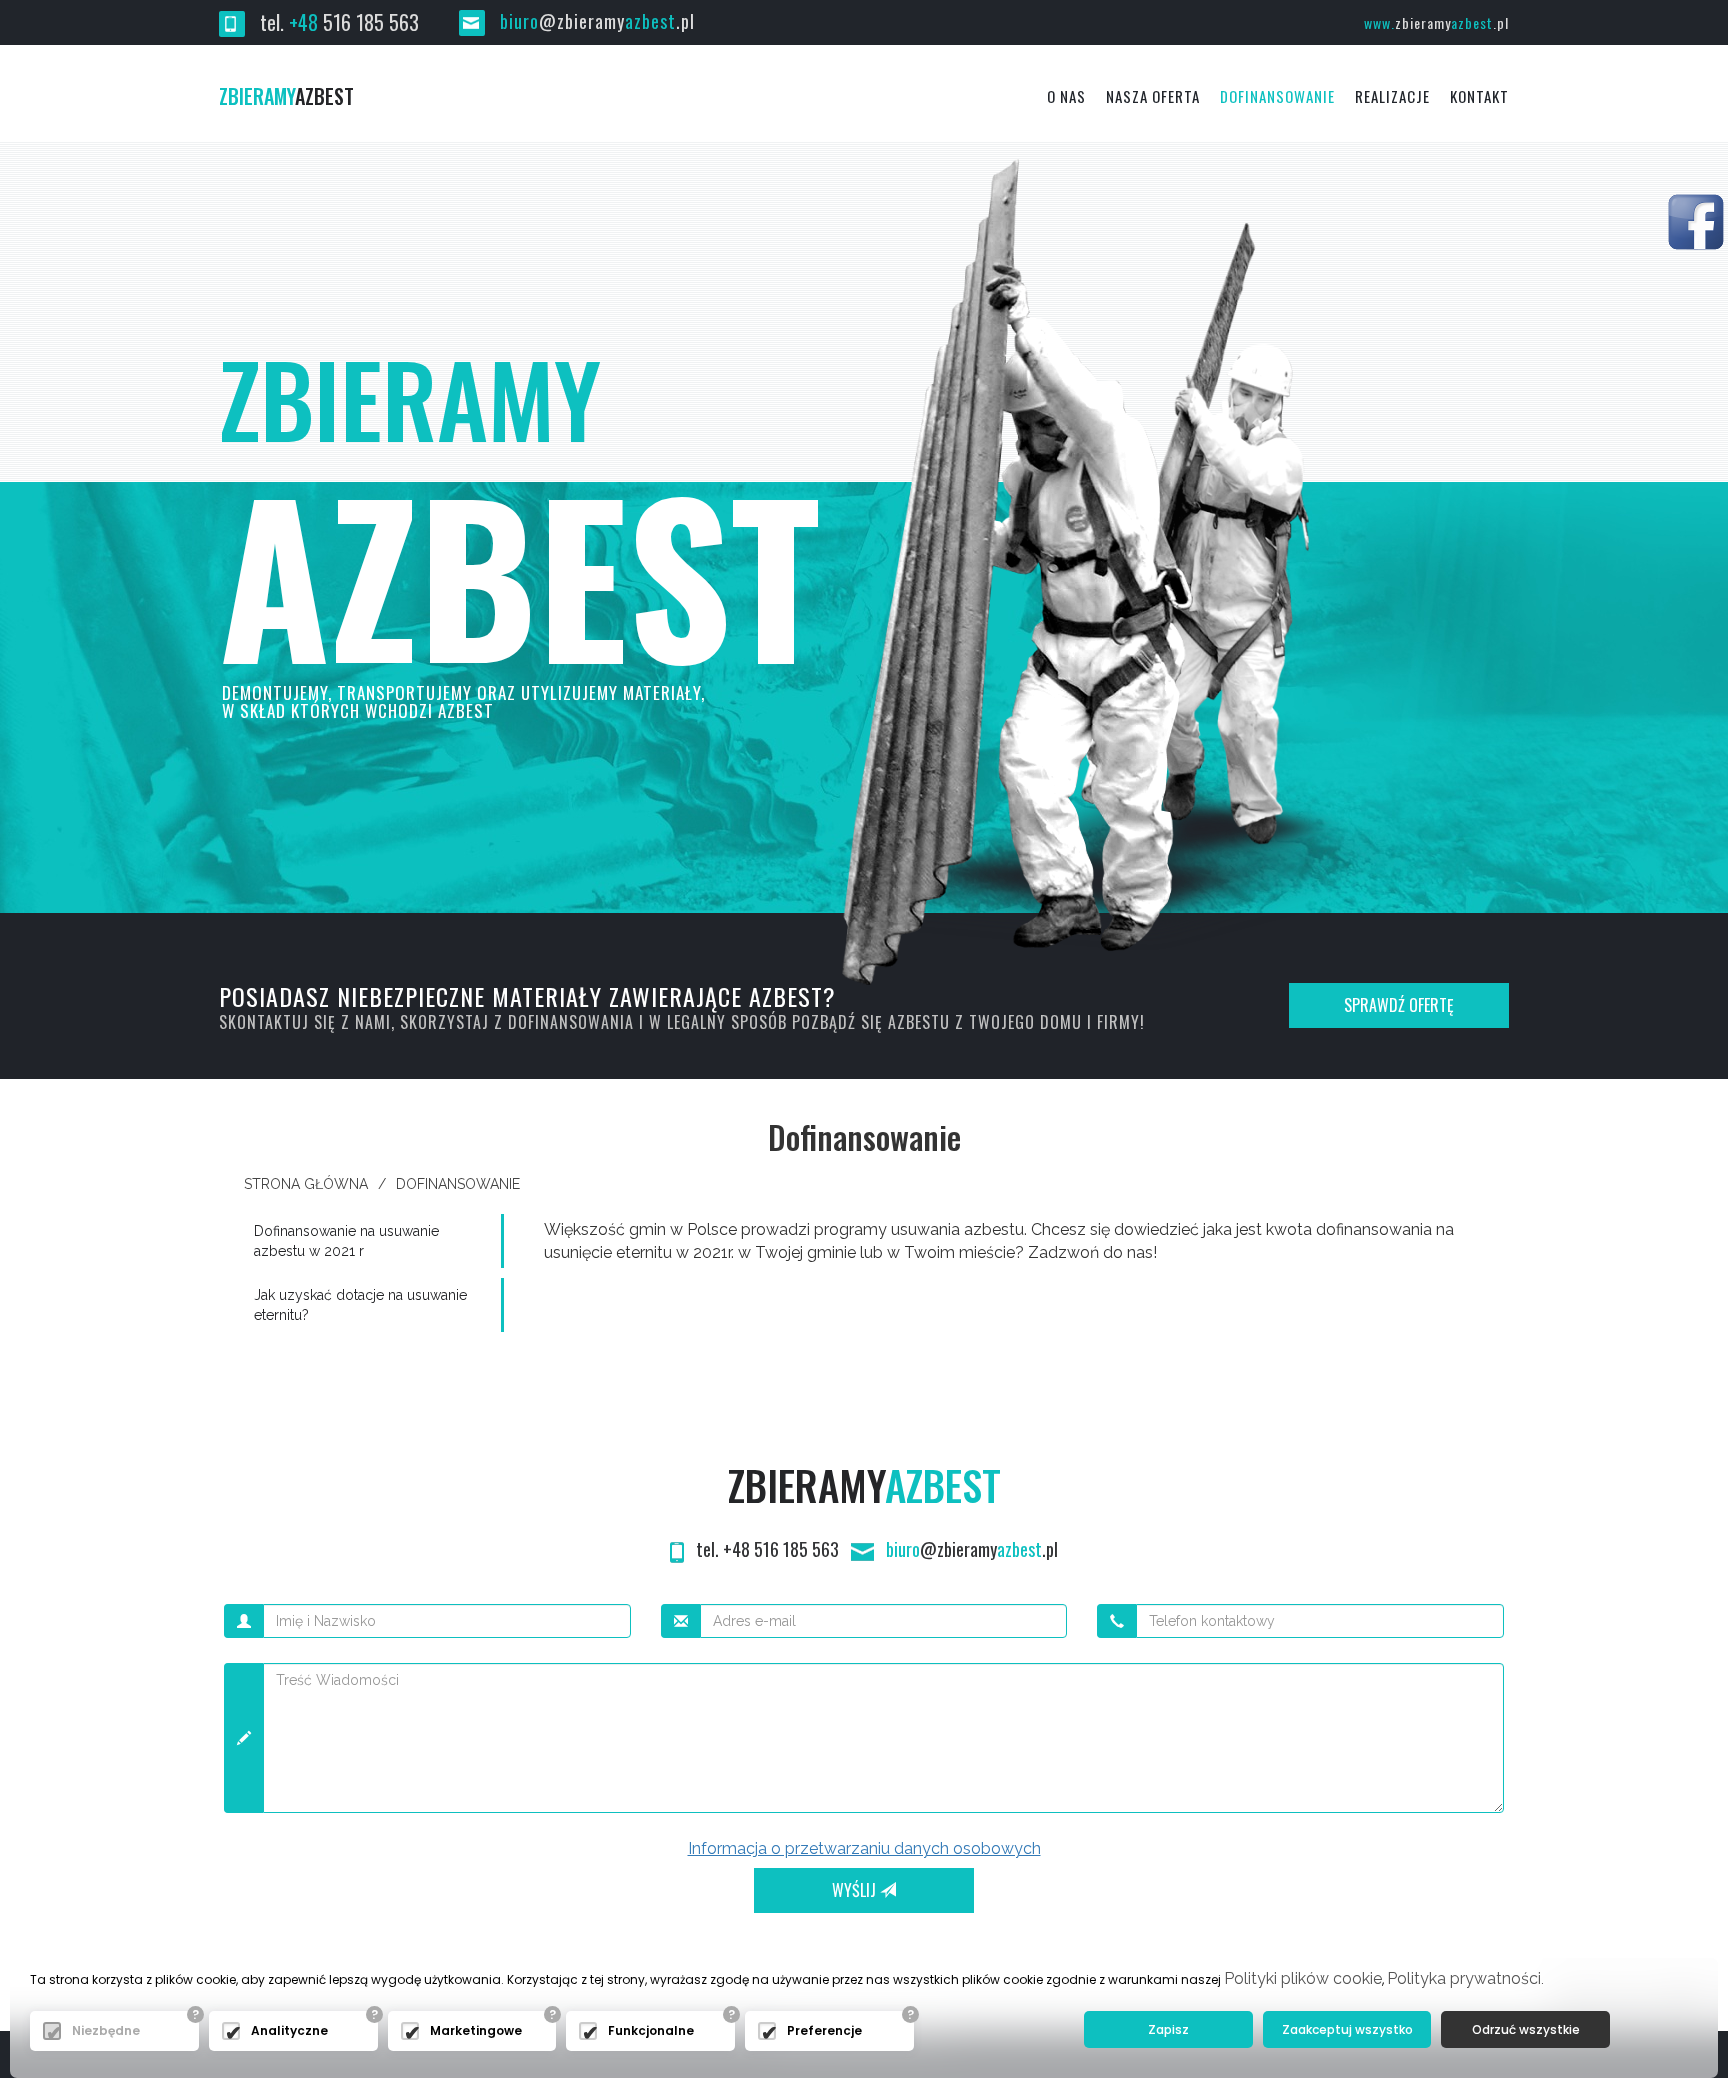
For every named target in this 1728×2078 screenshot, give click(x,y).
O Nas (1066, 96)
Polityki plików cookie (1303, 1978)
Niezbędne (106, 2030)
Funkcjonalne (651, 2030)
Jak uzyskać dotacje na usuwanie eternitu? (360, 1305)
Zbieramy (864, 1484)
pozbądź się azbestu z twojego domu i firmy (966, 1022)
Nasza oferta (1153, 96)
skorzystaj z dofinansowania (517, 1022)
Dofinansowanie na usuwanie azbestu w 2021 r (346, 1241)
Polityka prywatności (1464, 1978)
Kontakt (1479, 96)
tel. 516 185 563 (337, 22)
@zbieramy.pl (597, 21)
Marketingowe (476, 2030)
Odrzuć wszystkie (1526, 2029)
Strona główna (306, 1184)
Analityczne (289, 2030)
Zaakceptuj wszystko (1347, 2029)
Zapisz (1168, 2029)
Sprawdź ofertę (1399, 1005)
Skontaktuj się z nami (305, 1022)
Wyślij (856, 1890)
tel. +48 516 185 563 (767, 1549)
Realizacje (1392, 96)
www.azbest (1436, 22)
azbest (286, 96)
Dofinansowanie (1277, 96)
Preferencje (824, 2030)
